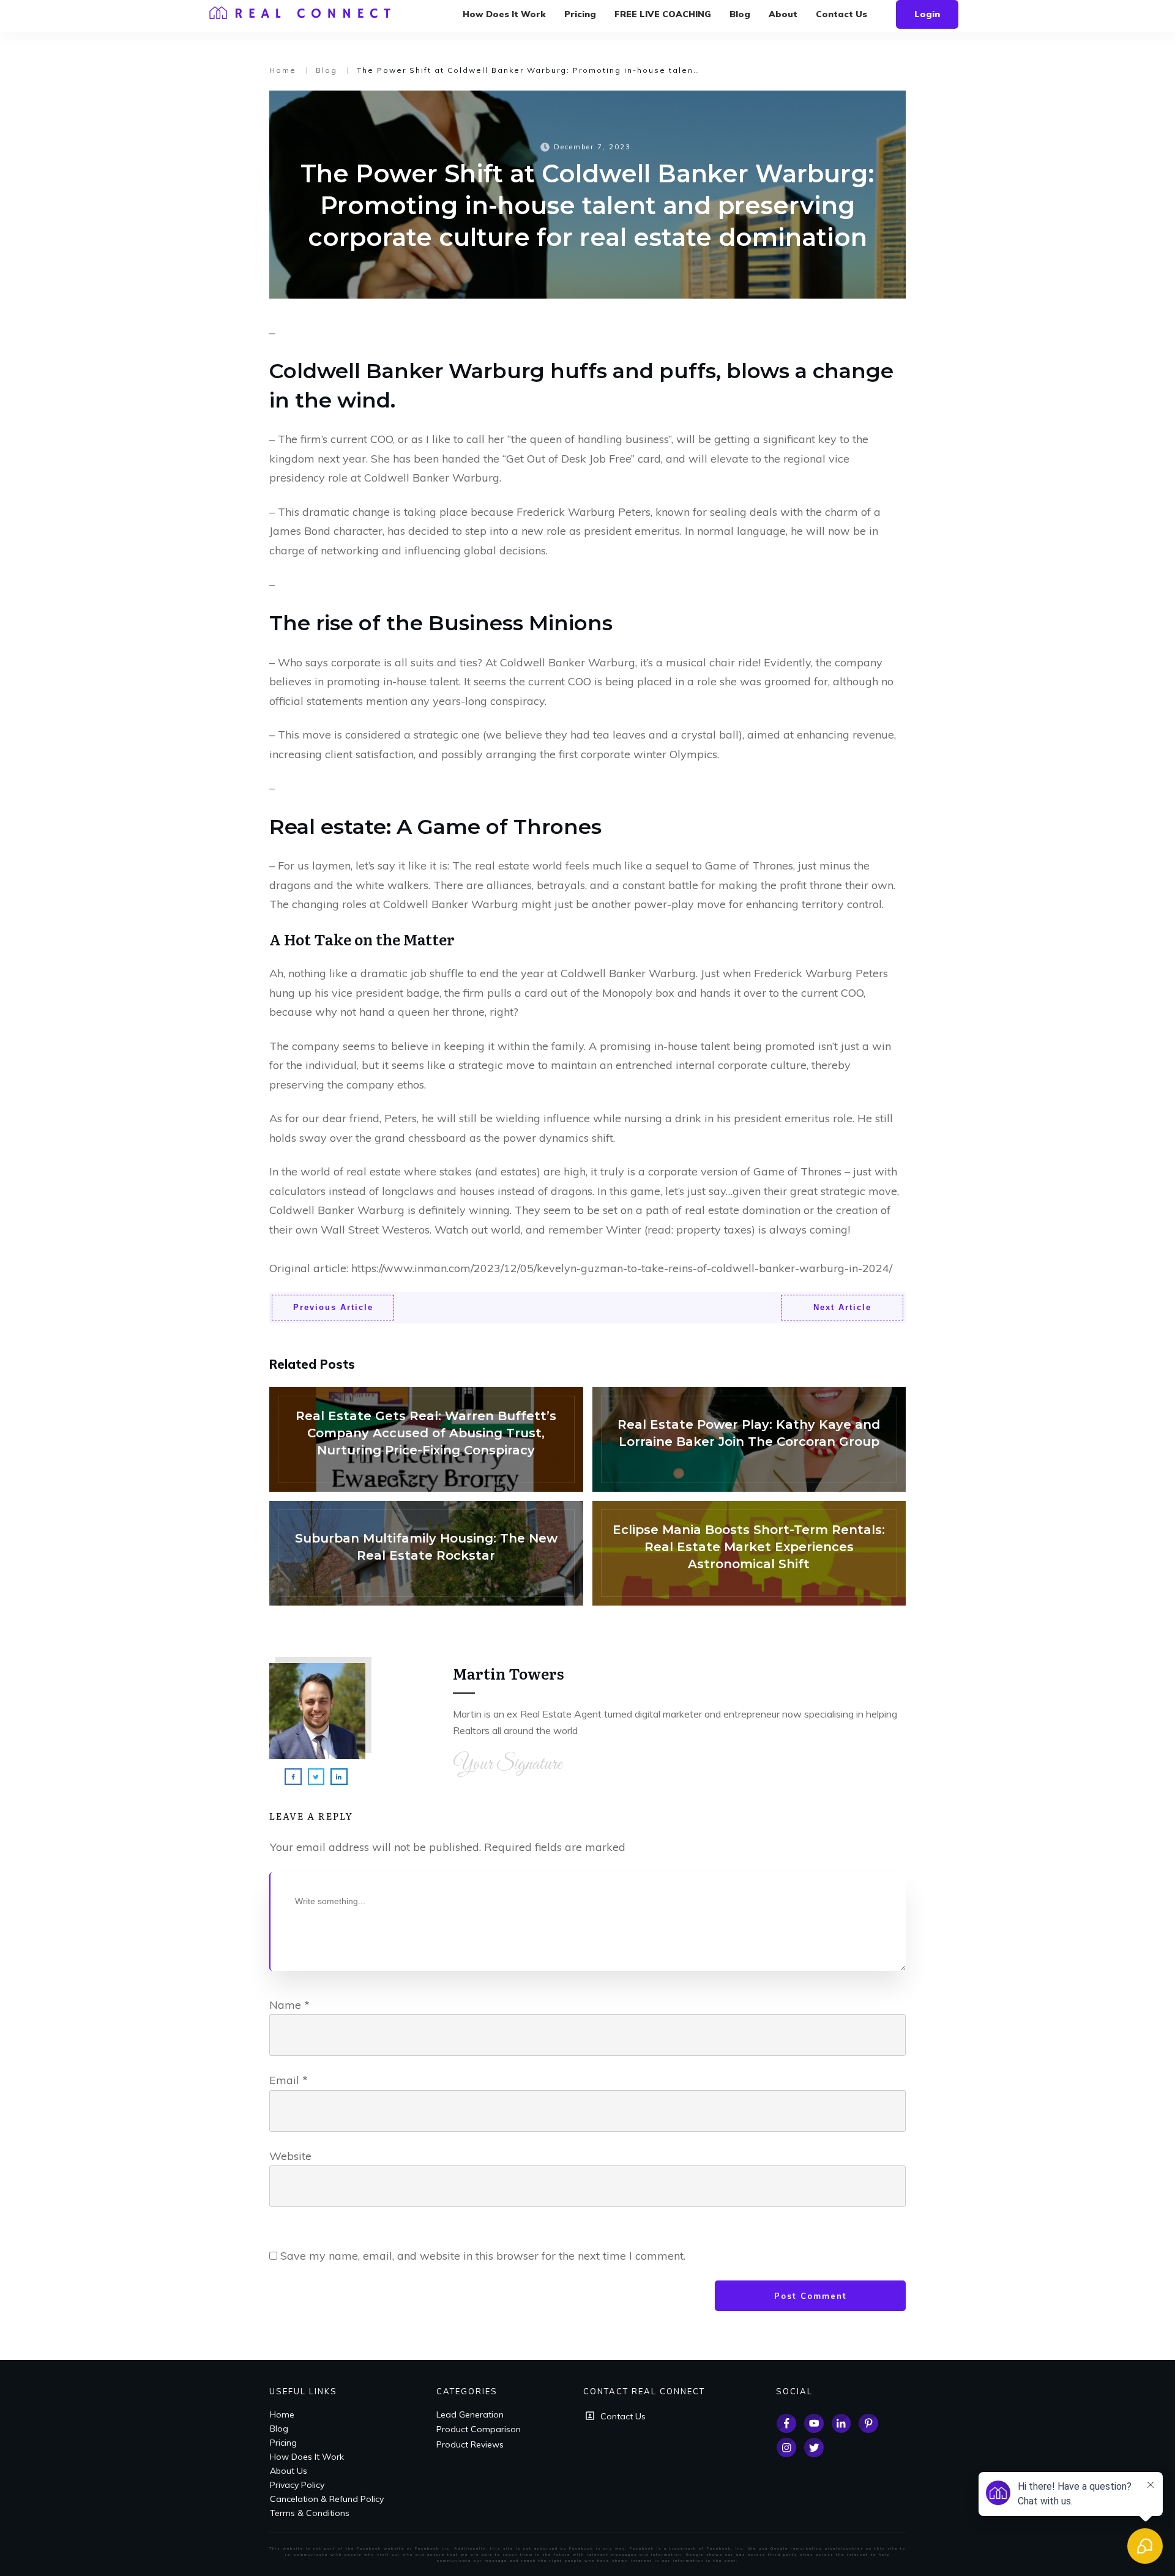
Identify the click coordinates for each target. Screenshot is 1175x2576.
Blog (279, 2429)
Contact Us (623, 2416)
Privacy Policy (297, 2485)
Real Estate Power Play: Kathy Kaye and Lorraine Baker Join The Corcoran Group (749, 1439)
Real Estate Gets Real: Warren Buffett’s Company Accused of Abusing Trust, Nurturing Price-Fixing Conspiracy (426, 1439)
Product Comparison (479, 2429)
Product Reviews (470, 2444)
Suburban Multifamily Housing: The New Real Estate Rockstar (426, 1553)
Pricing (283, 2443)
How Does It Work (307, 2457)
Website (290, 2156)
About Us (289, 2471)
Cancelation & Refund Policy (327, 2499)
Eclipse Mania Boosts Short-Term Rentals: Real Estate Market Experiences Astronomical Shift (749, 1553)
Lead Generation (470, 2414)
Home (282, 2414)
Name (289, 2005)
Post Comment (811, 2296)
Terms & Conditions (310, 2513)
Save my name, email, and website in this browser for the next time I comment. (483, 2256)
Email (289, 2080)
